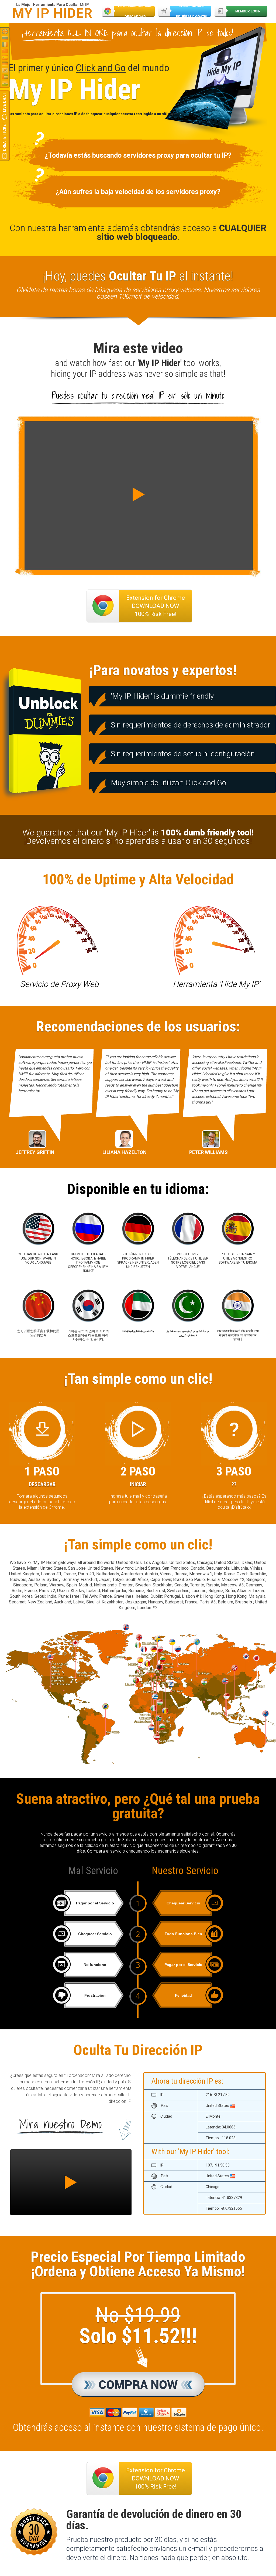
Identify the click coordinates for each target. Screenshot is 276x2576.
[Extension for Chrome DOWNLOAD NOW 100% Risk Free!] (139, 2464)
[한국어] (5, 70)
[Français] (5, 44)
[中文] (5, 51)
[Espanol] (5, 57)
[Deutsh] (5, 64)
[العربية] (5, 77)
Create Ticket (4, 136)
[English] (5, 31)
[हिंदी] (5, 83)
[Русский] (5, 38)
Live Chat (4, 102)
